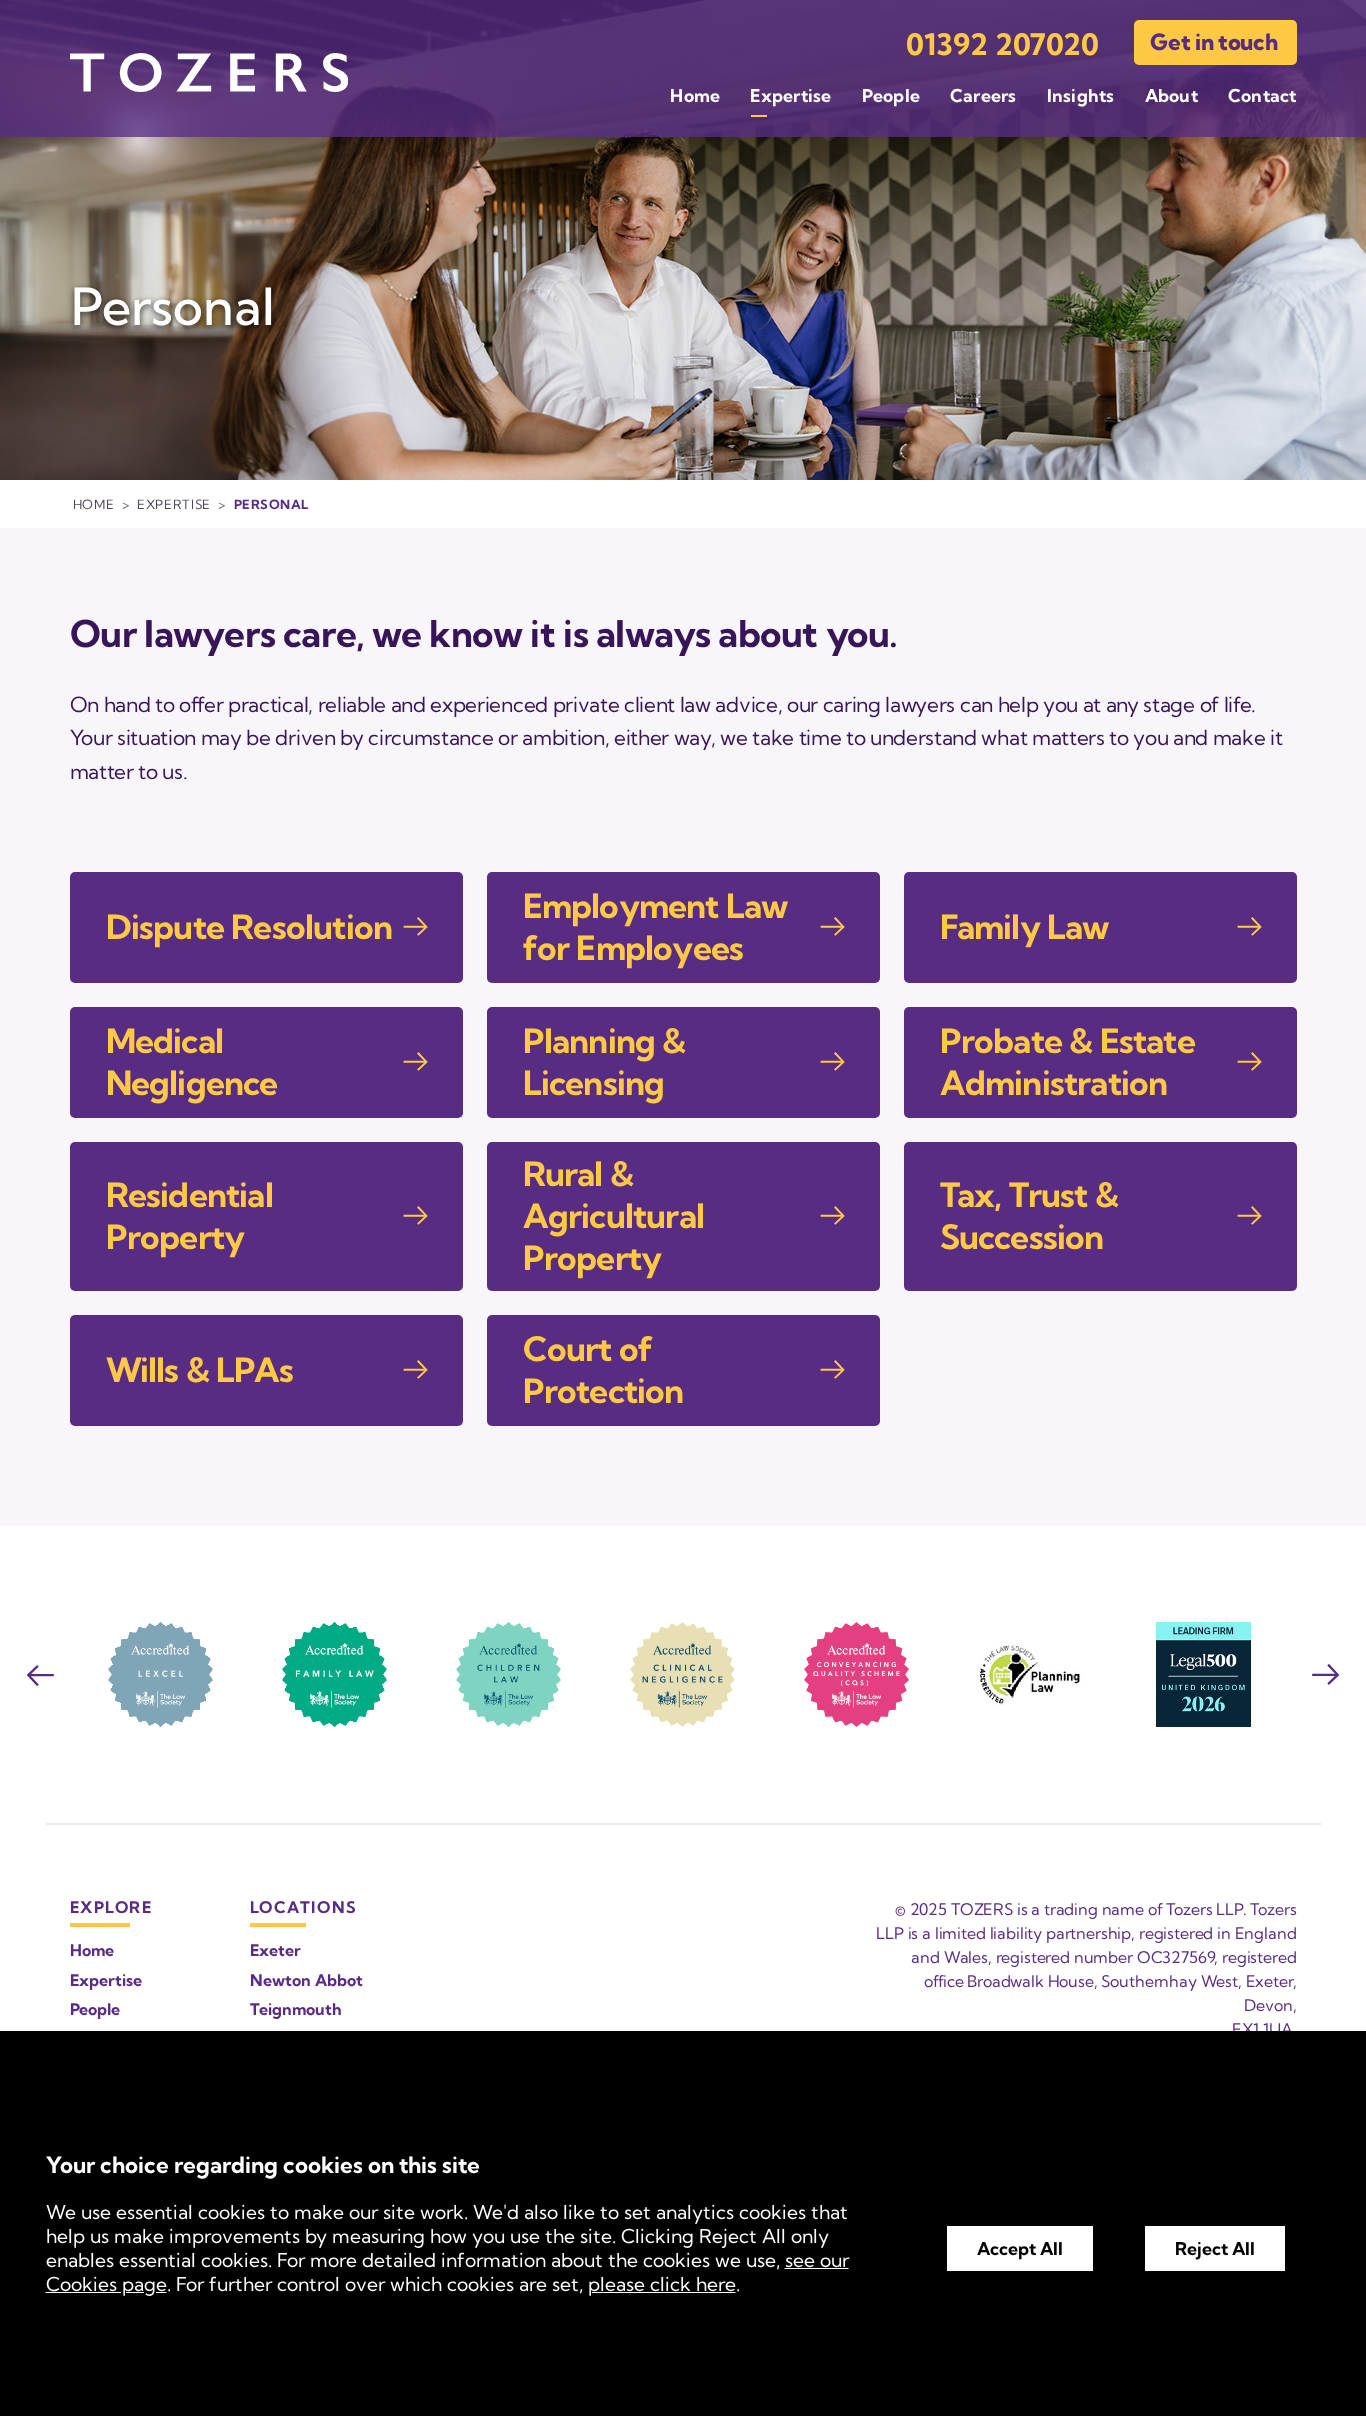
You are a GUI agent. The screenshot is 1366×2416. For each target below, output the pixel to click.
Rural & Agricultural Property (613, 1216)
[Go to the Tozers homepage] (209, 72)
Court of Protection (603, 1370)
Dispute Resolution (249, 927)
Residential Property (189, 1216)
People (891, 95)
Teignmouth (296, 2009)
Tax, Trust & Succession (1029, 1216)
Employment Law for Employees (656, 927)
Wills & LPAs (199, 1370)
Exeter (275, 1950)
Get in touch (1213, 42)
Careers (983, 95)
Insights (1081, 95)
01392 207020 (1002, 44)
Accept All (1020, 2248)
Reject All (1215, 2248)
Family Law (1025, 927)
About (1171, 95)
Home (695, 95)
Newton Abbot (306, 1980)
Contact (1262, 95)
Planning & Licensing (604, 1062)
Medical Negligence (192, 1062)
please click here (662, 2284)
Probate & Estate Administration (1067, 1062)
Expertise (790, 95)
